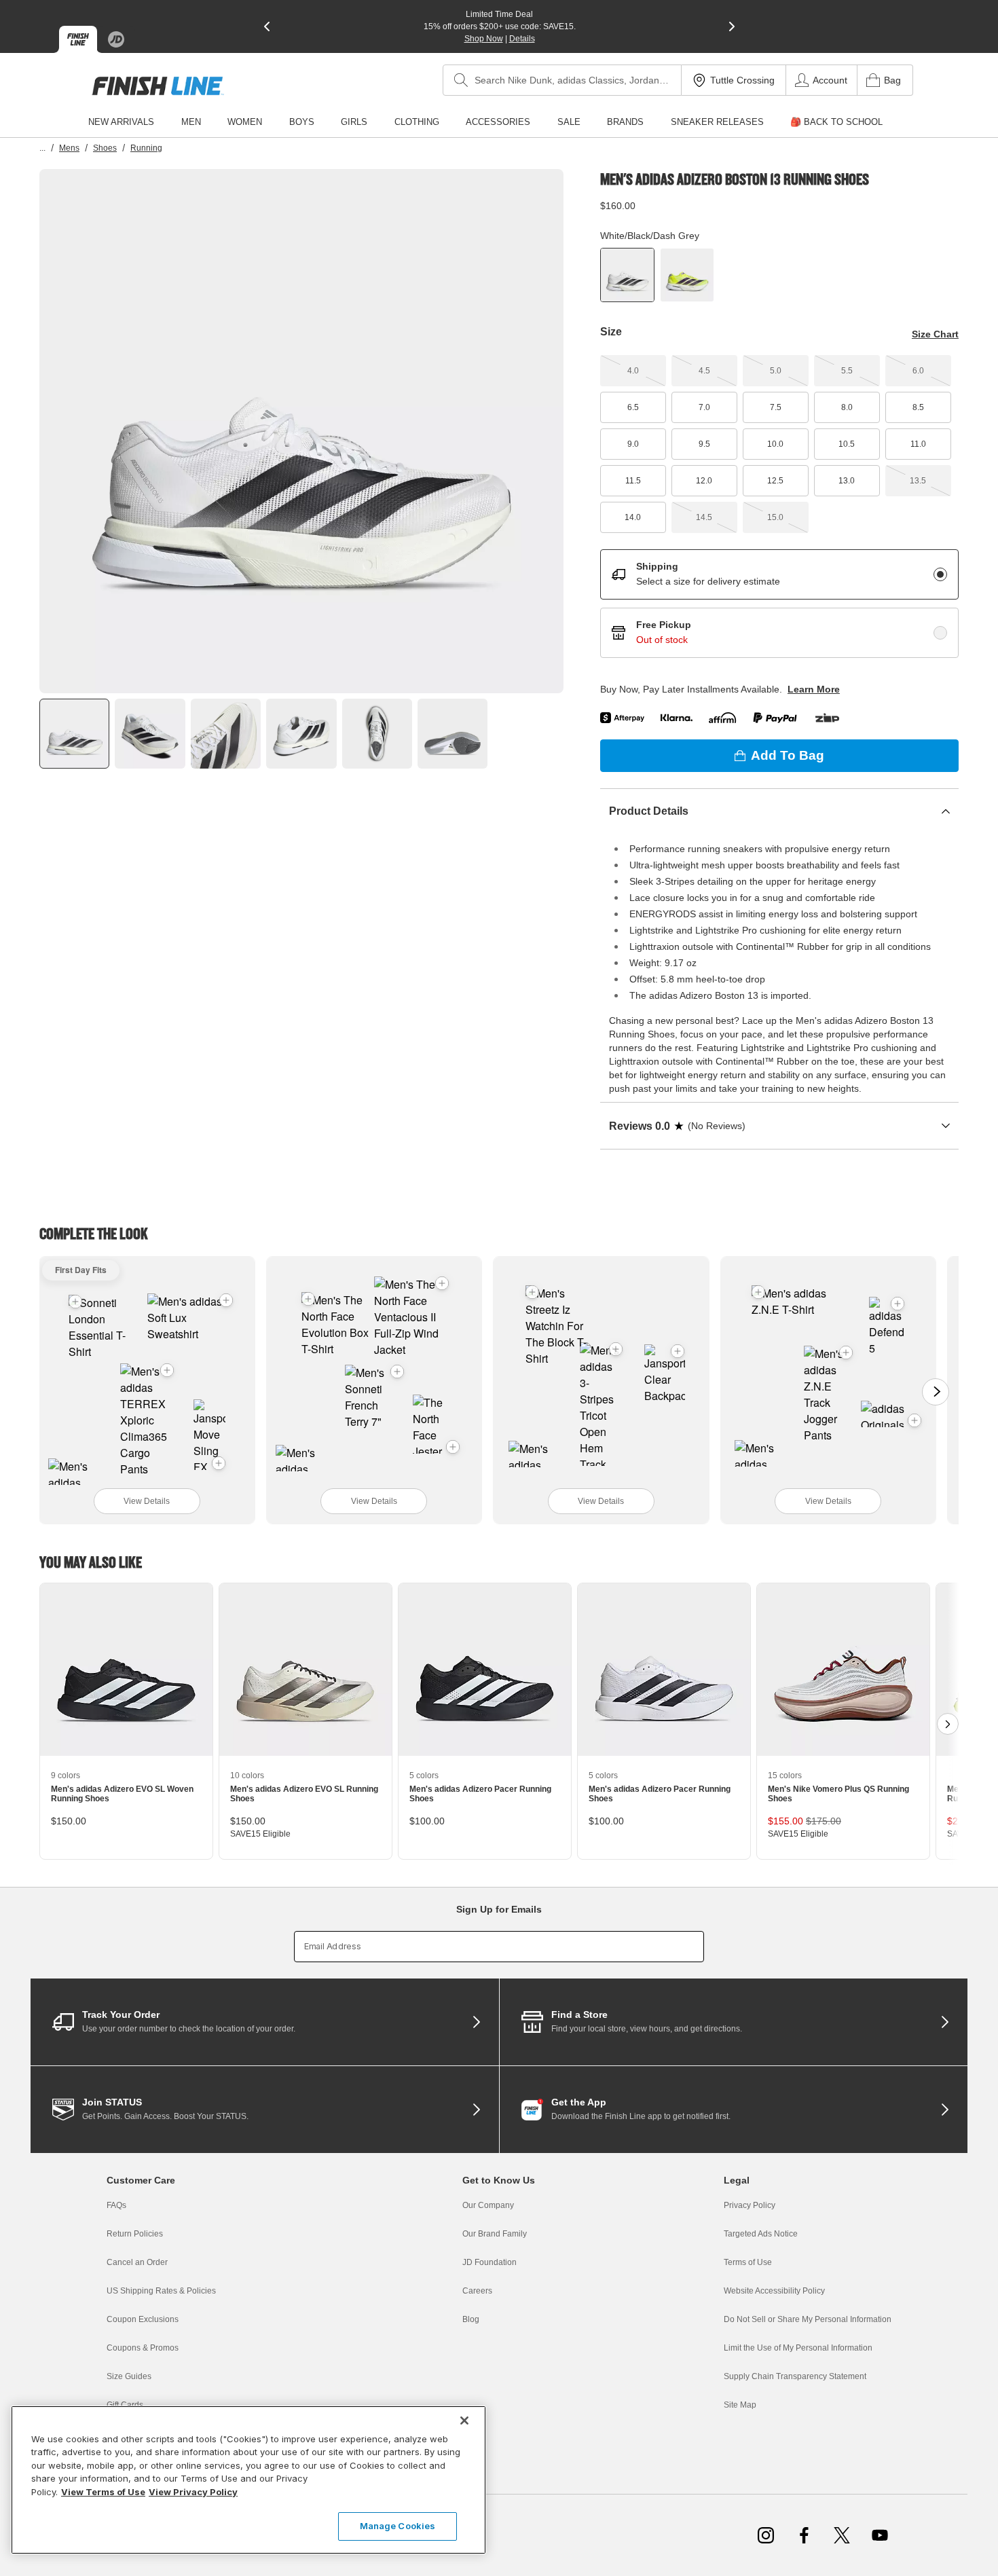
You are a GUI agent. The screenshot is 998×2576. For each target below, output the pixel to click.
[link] (158, 86)
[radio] (940, 574)
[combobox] (562, 80)
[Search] (461, 80)
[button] (226, 1300)
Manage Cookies (398, 2526)
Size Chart (935, 334)
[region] (248, 2480)
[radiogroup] (779, 604)
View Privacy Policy (193, 2492)
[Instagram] (766, 2535)
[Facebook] (804, 2535)
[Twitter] (842, 2535)
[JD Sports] (116, 39)
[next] (732, 26)
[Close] (464, 2421)
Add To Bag (788, 755)
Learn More (814, 689)
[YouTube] (880, 2535)
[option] (301, 431)
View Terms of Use (103, 2492)
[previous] (267, 26)
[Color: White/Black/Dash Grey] (627, 275)
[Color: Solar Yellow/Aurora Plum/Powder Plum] (687, 275)
